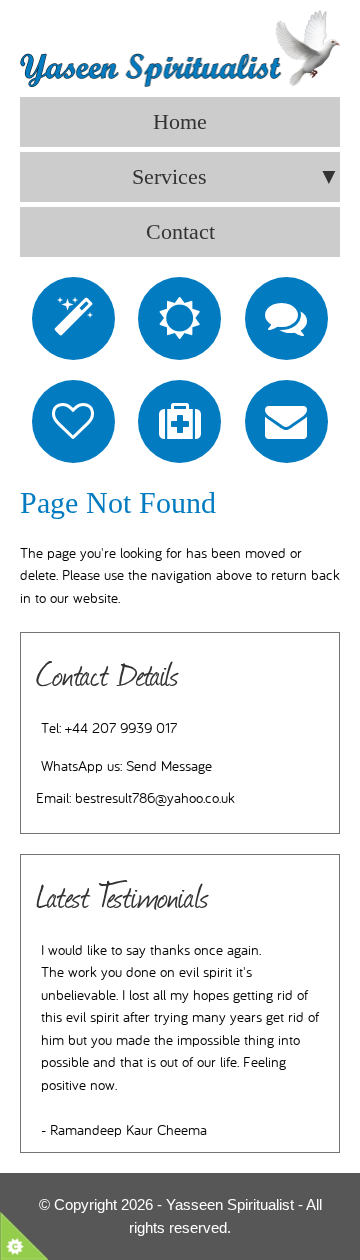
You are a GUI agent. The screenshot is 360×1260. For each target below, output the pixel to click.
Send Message (169, 766)
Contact (180, 231)
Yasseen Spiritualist (230, 1204)
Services (236, 176)
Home (180, 121)
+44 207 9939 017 (121, 728)
